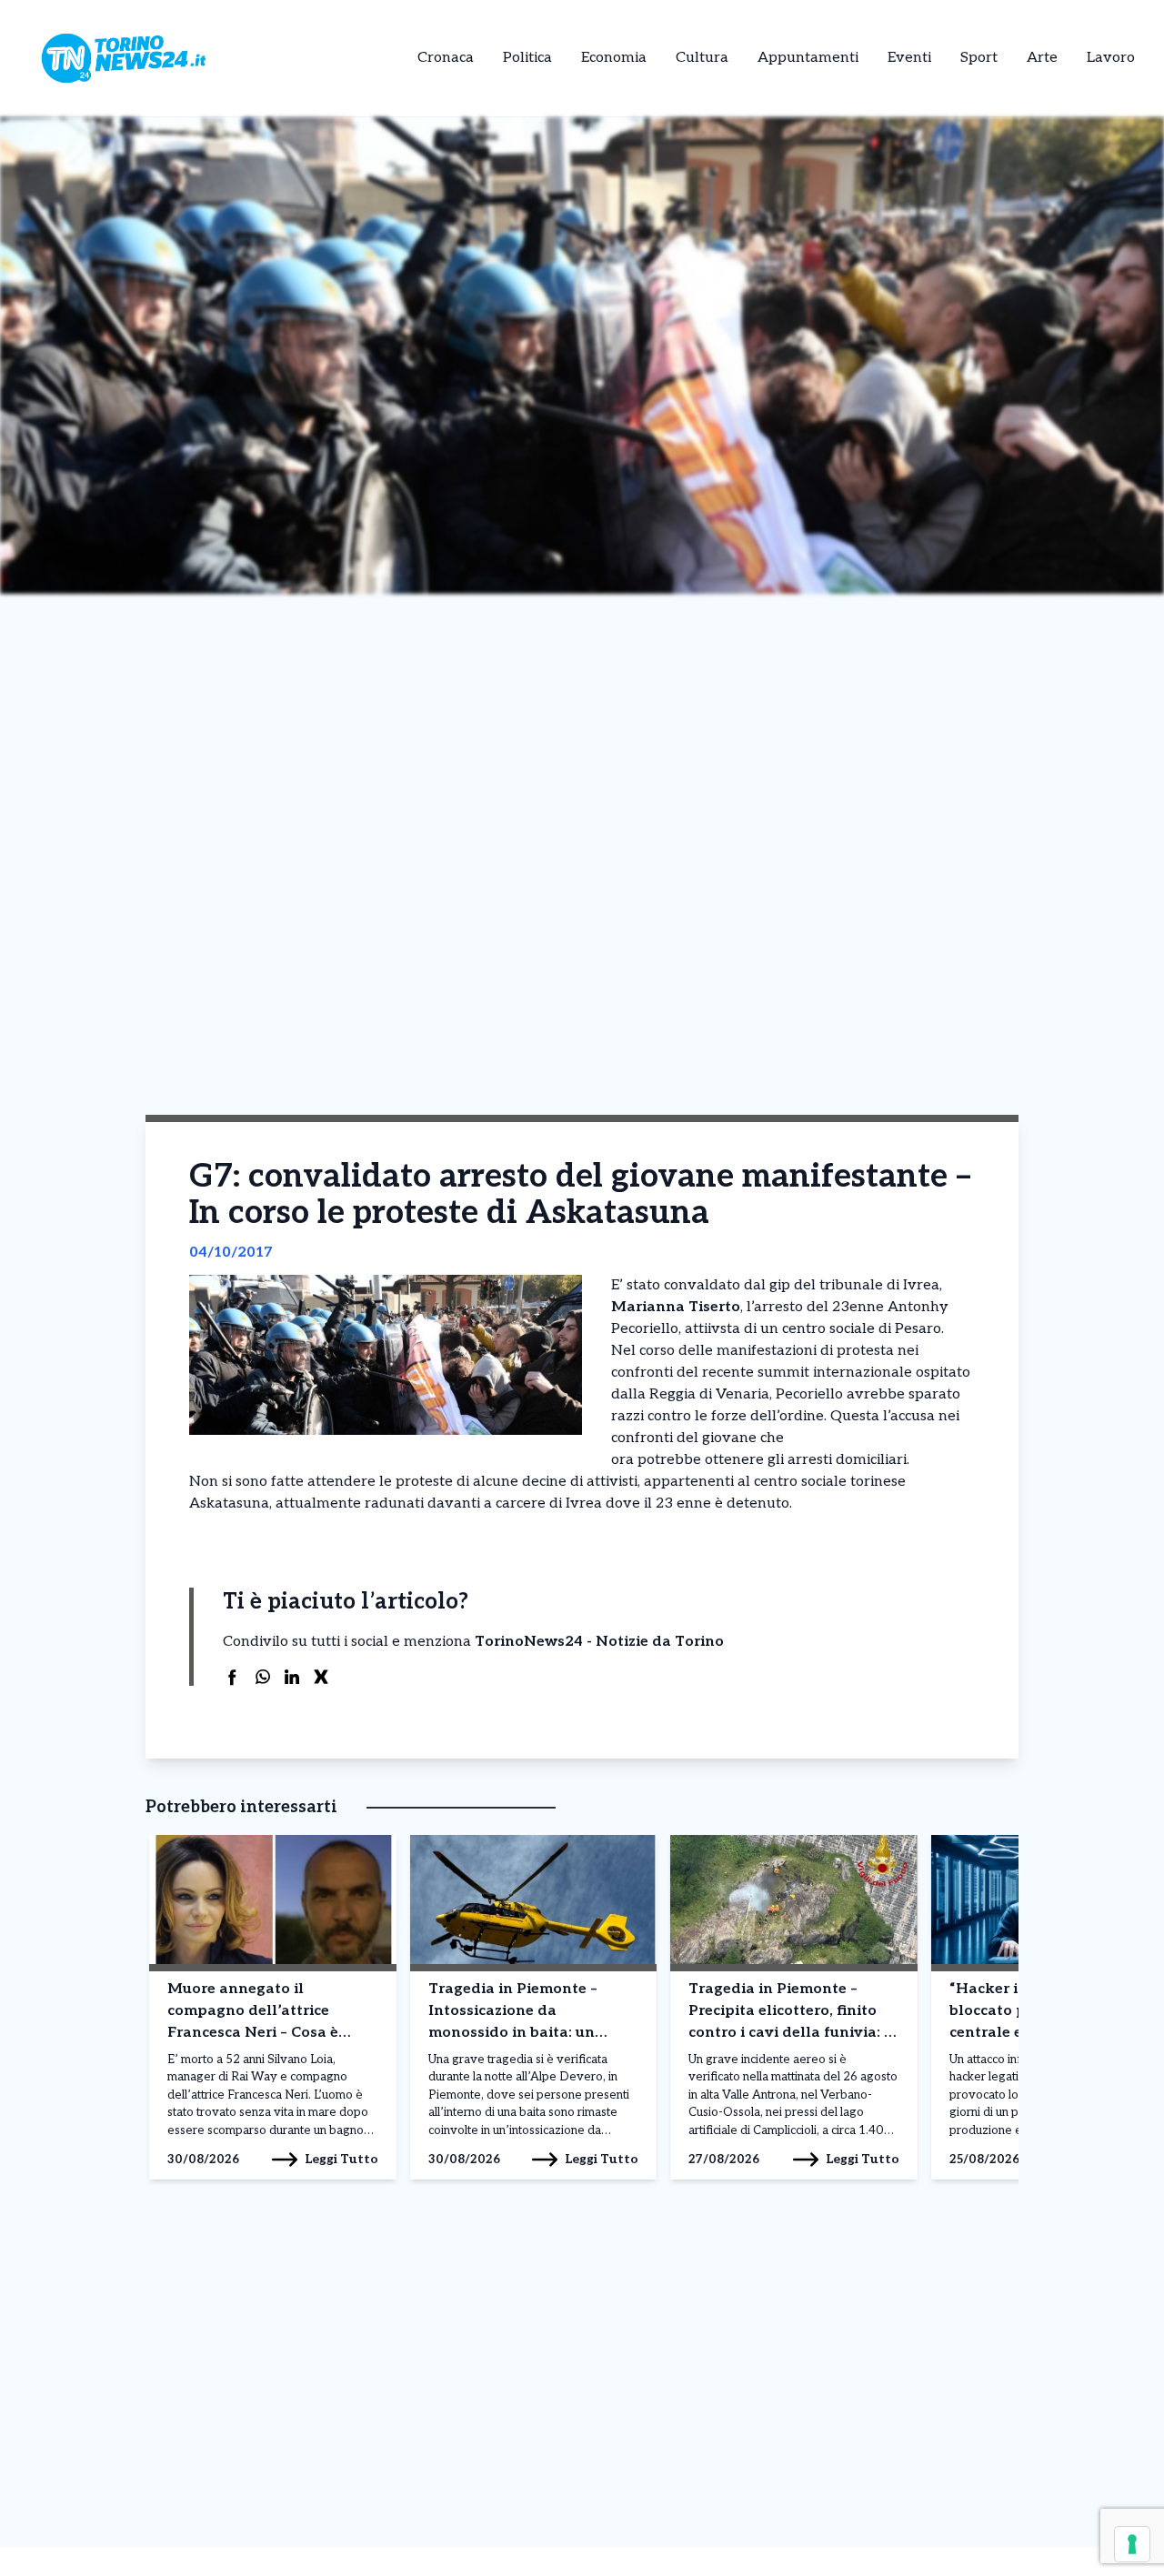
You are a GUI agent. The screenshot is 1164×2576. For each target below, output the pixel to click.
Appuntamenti (808, 58)
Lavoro (1111, 58)
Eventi (909, 58)
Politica (527, 58)
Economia (614, 58)
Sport (979, 58)
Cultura (702, 58)
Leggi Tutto (341, 2159)
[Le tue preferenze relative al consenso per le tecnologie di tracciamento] (1132, 2544)
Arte (1042, 58)
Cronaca (446, 58)
